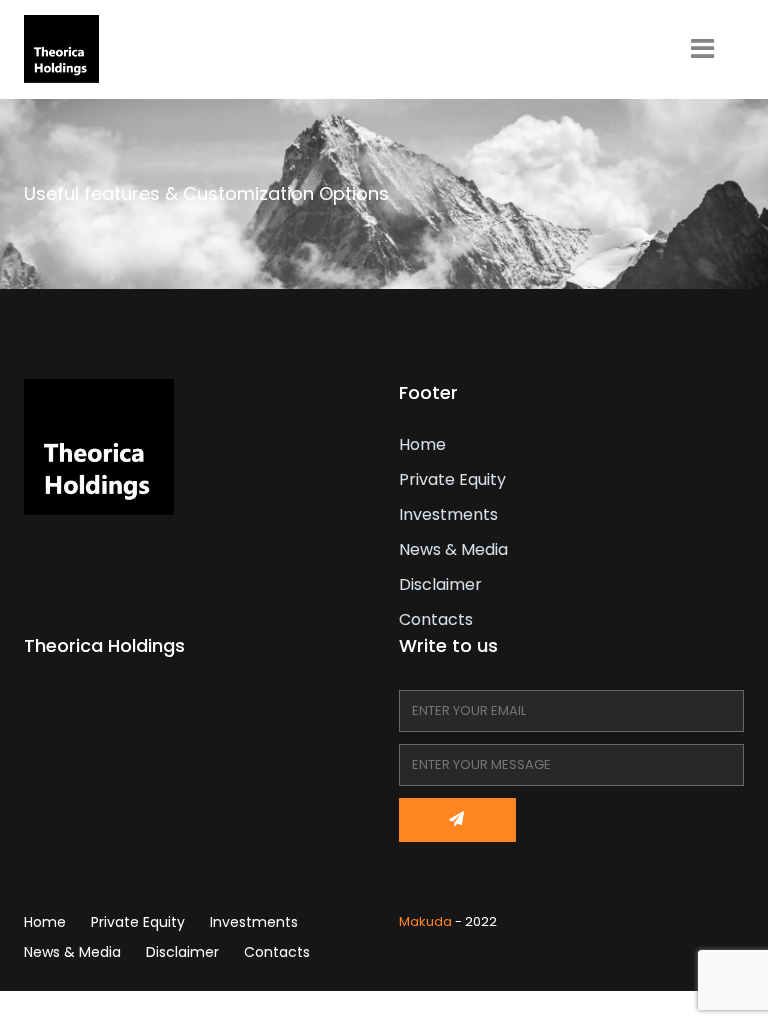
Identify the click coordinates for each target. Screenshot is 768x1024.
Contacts (436, 619)
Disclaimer (440, 584)
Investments (448, 514)
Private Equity (452, 479)
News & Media (453, 549)
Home (422, 444)
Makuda (425, 921)
